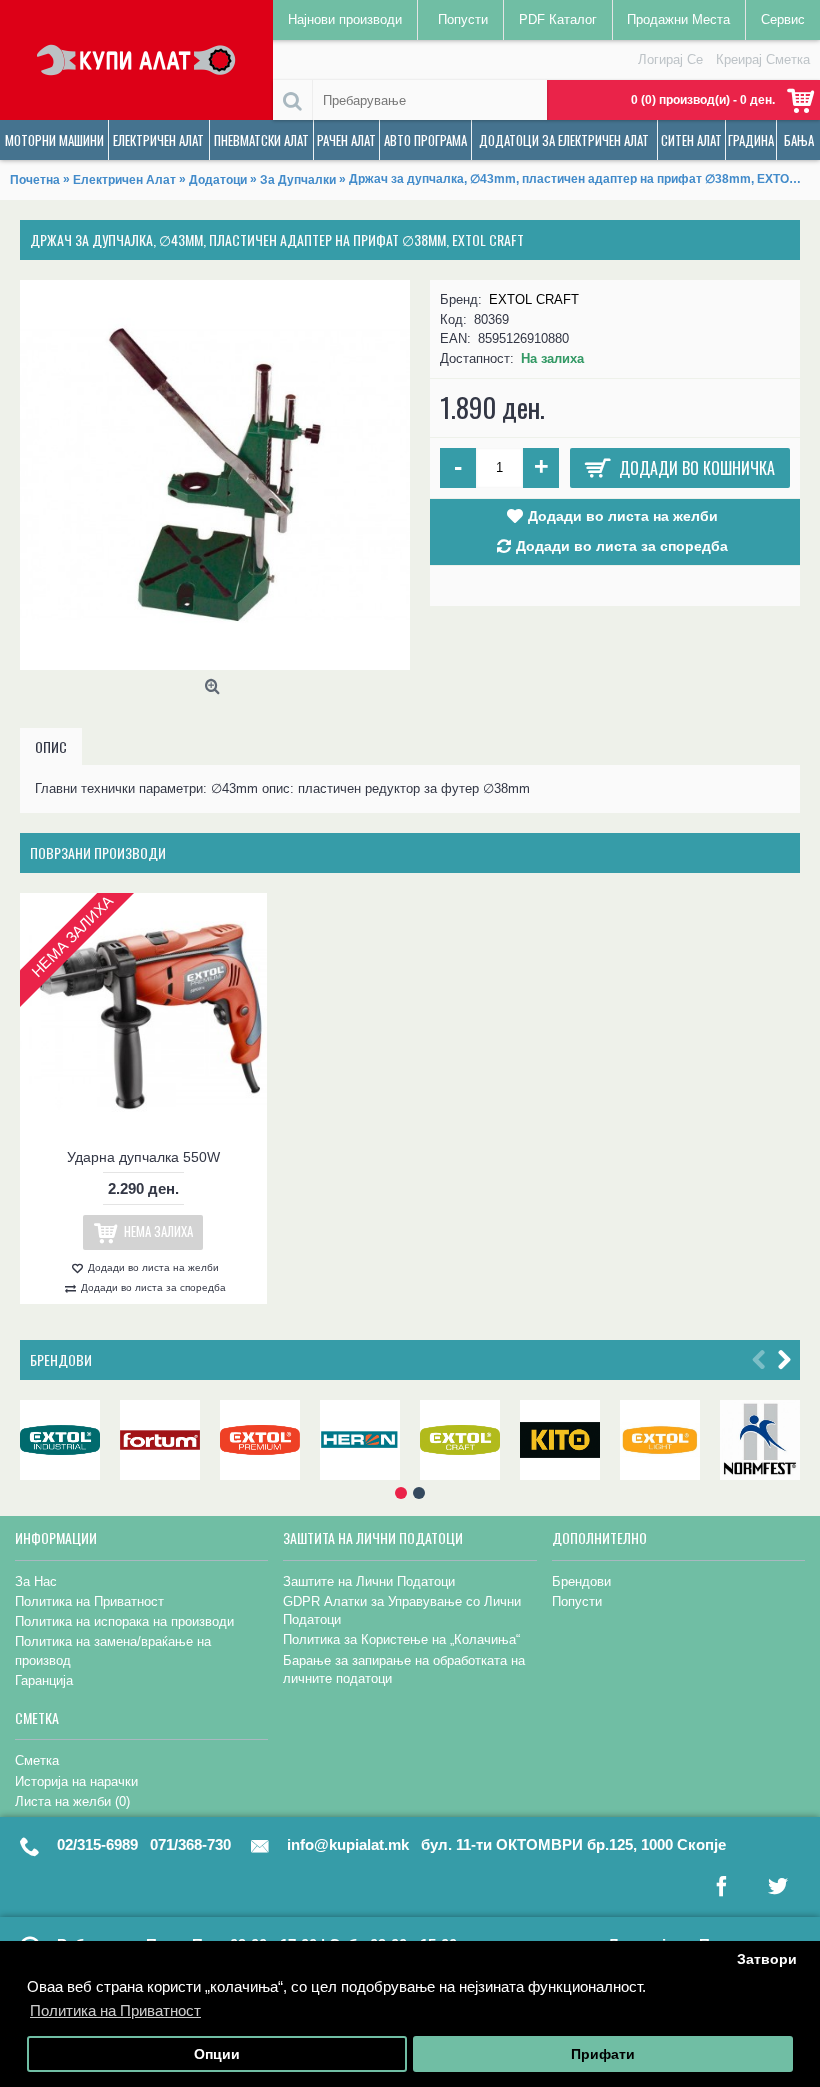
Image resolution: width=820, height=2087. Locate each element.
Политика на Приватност (89, 1601)
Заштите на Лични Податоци (369, 1581)
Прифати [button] (603, 2054)
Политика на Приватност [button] (115, 2010)
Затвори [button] (767, 1959)
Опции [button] (217, 2054)
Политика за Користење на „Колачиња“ (401, 1639)
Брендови (61, 1359)
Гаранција (44, 1680)
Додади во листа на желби (623, 516)
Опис (51, 746)
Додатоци (218, 180)
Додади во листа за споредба (622, 546)
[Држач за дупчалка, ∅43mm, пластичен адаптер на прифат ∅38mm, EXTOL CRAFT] (215, 475)
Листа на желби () (72, 1801)
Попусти (577, 1601)
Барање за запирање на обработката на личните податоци (404, 1669)
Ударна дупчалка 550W (143, 1157)
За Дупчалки (298, 180)
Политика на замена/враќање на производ (113, 1650)
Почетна (35, 180)
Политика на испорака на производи (124, 1621)
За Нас (36, 1581)
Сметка (37, 1760)
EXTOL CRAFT (534, 299)
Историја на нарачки (76, 1781)
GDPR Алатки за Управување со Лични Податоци (402, 1610)
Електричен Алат (124, 180)
